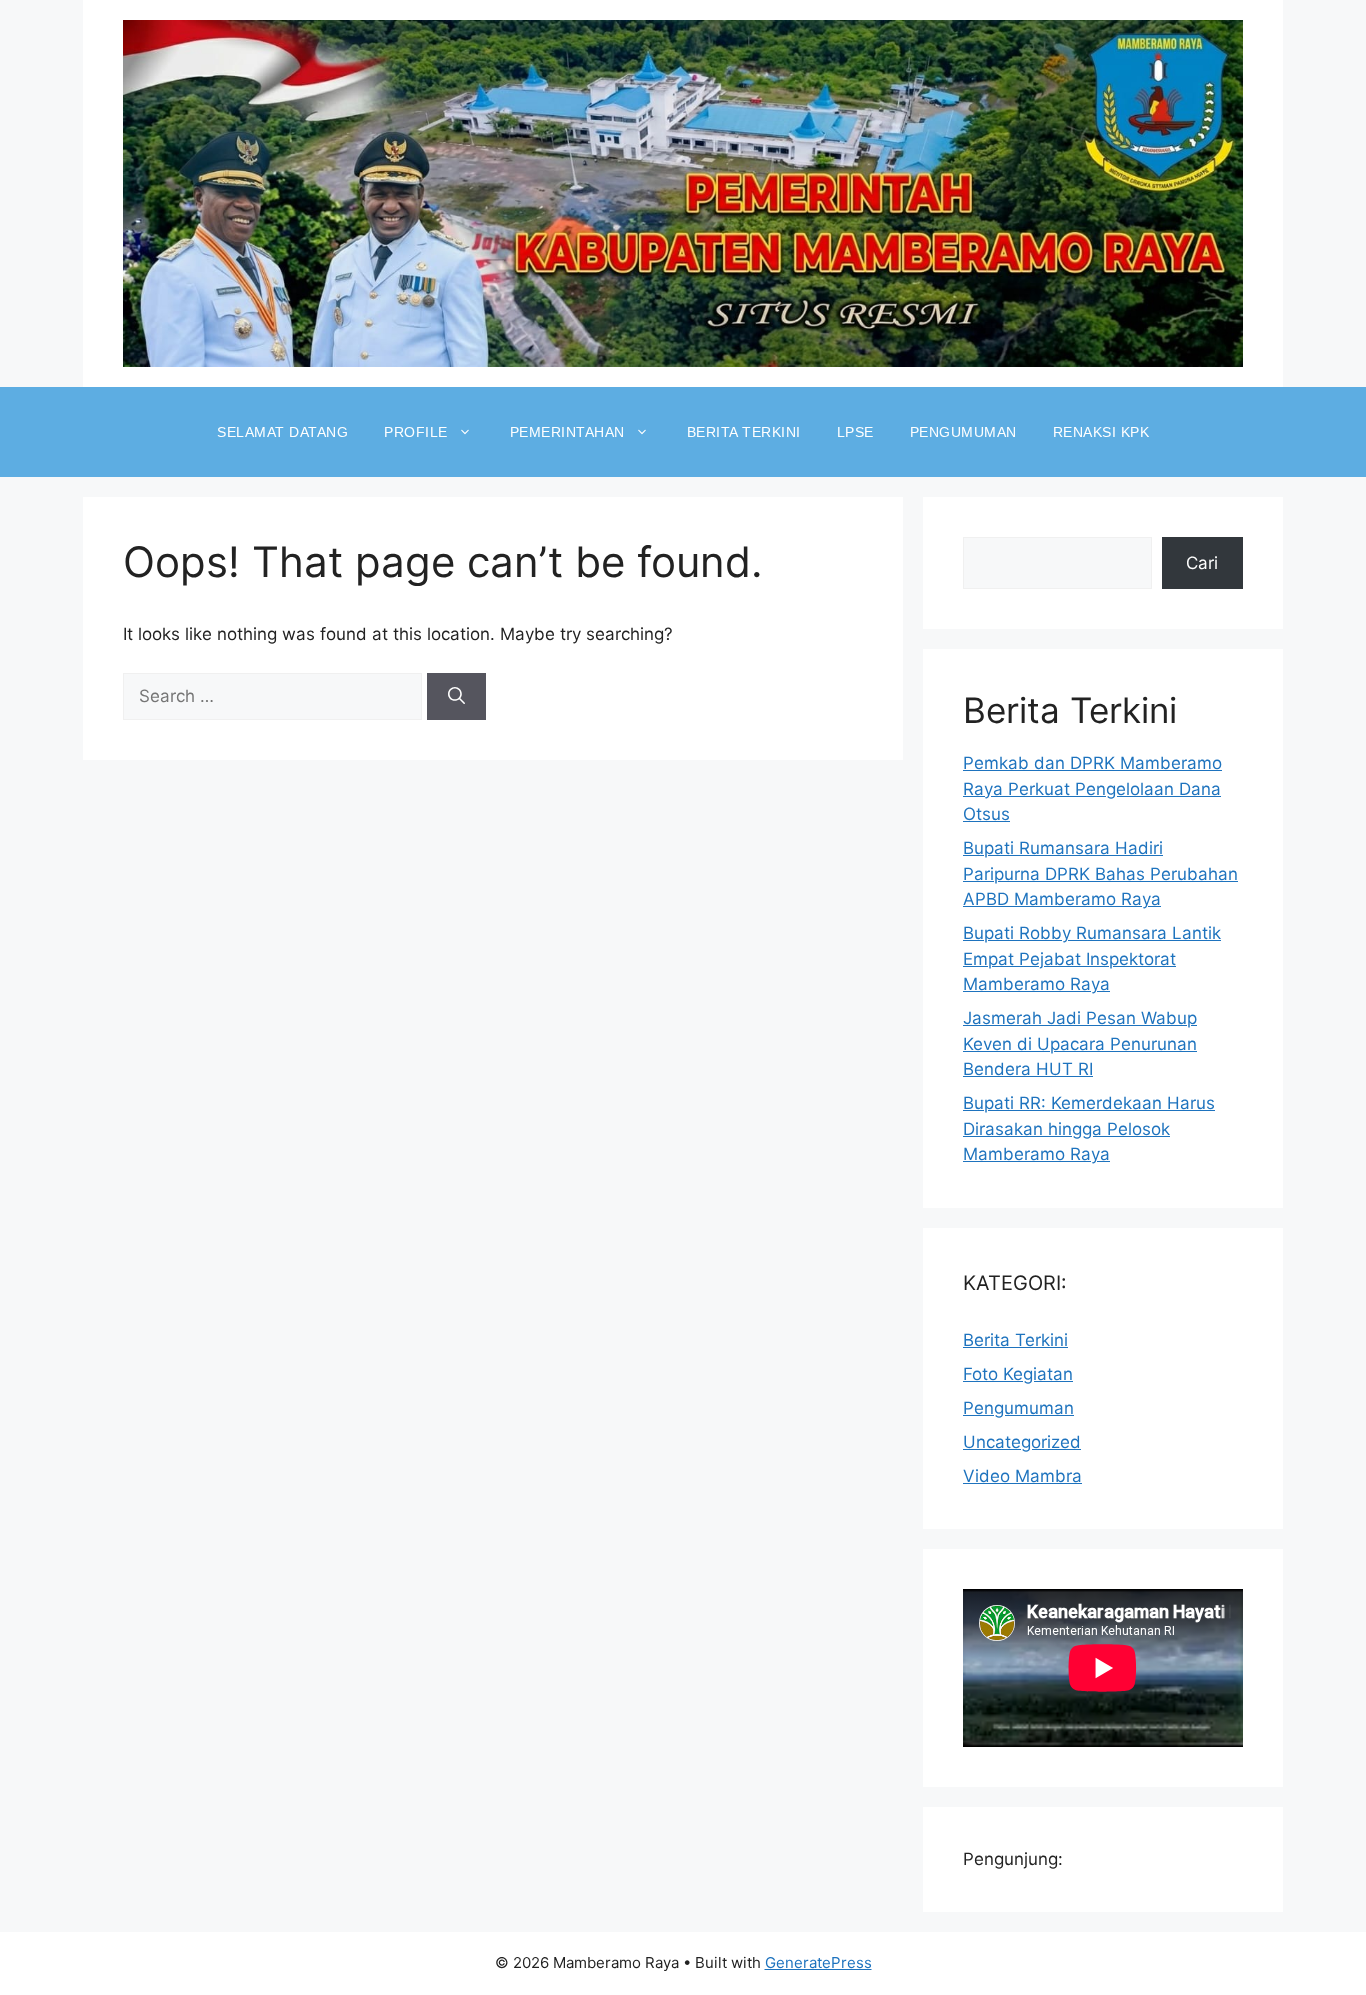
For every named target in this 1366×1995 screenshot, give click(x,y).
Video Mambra (1022, 1476)
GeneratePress (818, 1962)
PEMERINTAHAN (567, 432)
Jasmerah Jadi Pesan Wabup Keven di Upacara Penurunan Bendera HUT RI (1080, 1043)
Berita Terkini (744, 432)
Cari (1202, 563)
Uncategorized (1022, 1442)
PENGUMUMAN (963, 432)
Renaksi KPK (1101, 432)
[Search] (456, 697)
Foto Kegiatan (1018, 1374)
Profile (416, 432)
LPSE (855, 432)
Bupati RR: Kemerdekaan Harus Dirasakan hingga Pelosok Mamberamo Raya (1089, 1128)
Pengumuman (1018, 1408)
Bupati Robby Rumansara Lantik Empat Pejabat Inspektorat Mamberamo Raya (1092, 958)
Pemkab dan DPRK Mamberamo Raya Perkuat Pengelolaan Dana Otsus (1092, 788)
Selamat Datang (282, 432)
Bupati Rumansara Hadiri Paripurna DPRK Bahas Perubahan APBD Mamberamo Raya (1100, 873)
